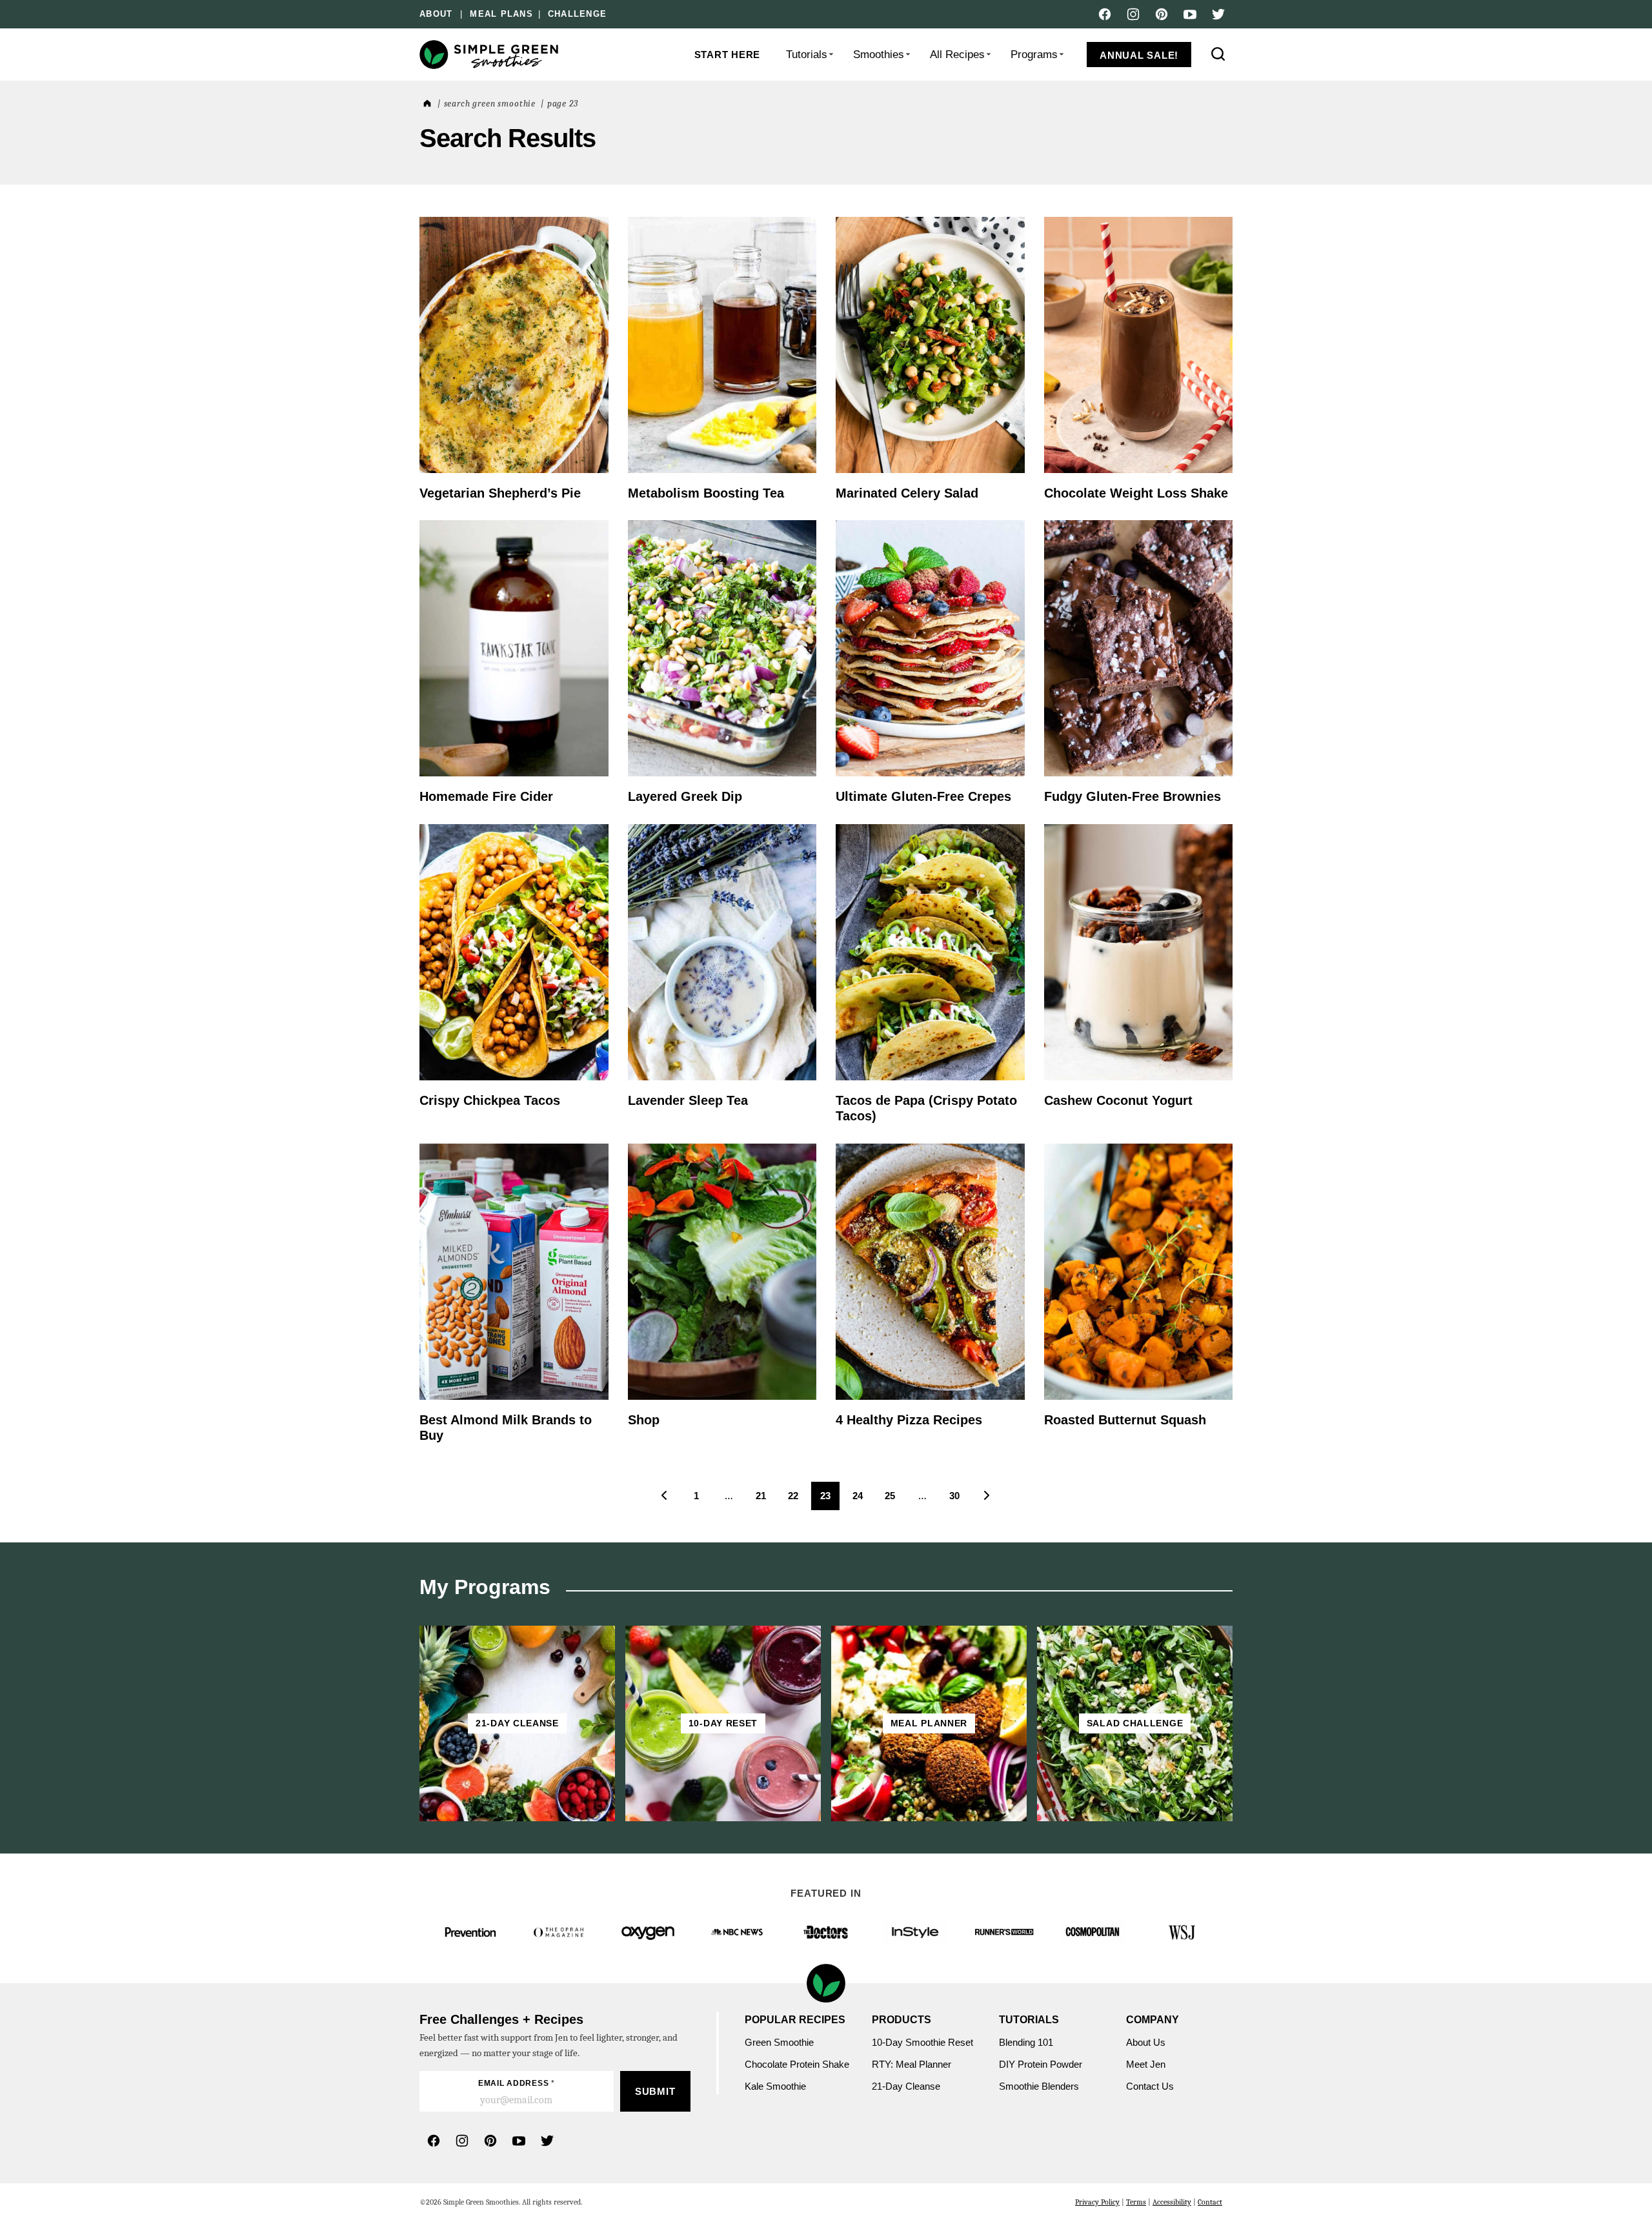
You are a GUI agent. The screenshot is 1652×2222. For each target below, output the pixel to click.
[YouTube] (1190, 14)
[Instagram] (1133, 14)
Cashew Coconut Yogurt (1118, 1100)
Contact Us (1150, 2086)
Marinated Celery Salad (907, 493)
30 (959, 1500)
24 (862, 1500)
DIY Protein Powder (1041, 2064)
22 (797, 1500)
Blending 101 (1026, 2042)
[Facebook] (1105, 14)
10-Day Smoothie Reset (922, 2042)
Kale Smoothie (777, 2086)
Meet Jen (1146, 2064)
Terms (1136, 2202)
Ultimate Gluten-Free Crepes (923, 796)
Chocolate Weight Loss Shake (1136, 493)
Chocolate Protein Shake (797, 2064)
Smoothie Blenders (1039, 2086)
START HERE (728, 55)
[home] (426, 104)
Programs (1034, 55)
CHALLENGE (577, 14)
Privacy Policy (1097, 2202)
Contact (1210, 2202)
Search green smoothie (490, 104)
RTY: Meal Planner (912, 2064)
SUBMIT (655, 2091)
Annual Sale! (1139, 55)
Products (902, 2020)
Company (1153, 2020)
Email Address (517, 2083)
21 (765, 1500)
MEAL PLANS (501, 14)
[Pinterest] (1162, 14)
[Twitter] (1218, 14)
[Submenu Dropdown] (831, 54)
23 (830, 1500)
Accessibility (1172, 2202)
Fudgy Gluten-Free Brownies (1133, 796)
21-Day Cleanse (906, 2086)
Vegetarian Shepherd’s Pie (500, 493)
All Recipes (957, 55)
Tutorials (807, 55)
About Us (1146, 2042)
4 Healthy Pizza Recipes (909, 1420)
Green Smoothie (779, 2042)
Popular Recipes (795, 2020)
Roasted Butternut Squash (1127, 1420)
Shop (644, 1420)
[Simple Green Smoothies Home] (490, 55)
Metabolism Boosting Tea (706, 493)
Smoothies (879, 55)
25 (894, 1500)
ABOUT (436, 14)
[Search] (1218, 54)
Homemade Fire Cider (486, 796)
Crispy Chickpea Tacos (490, 1100)
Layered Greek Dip (685, 796)
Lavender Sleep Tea (688, 1100)
